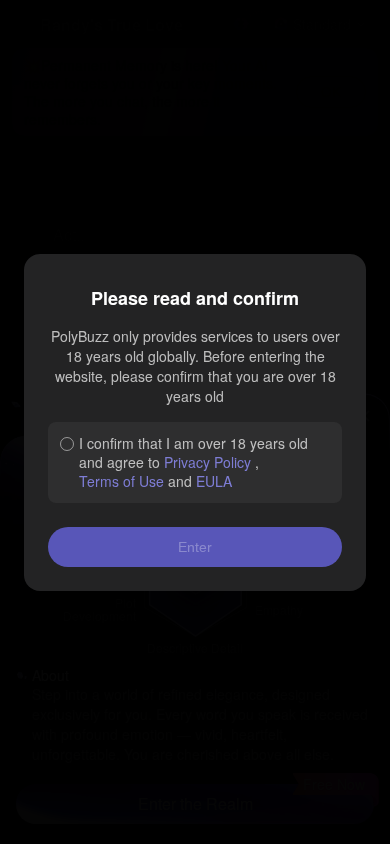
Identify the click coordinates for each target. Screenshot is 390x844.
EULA (214, 481)
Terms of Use (121, 481)
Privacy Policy (207, 462)
